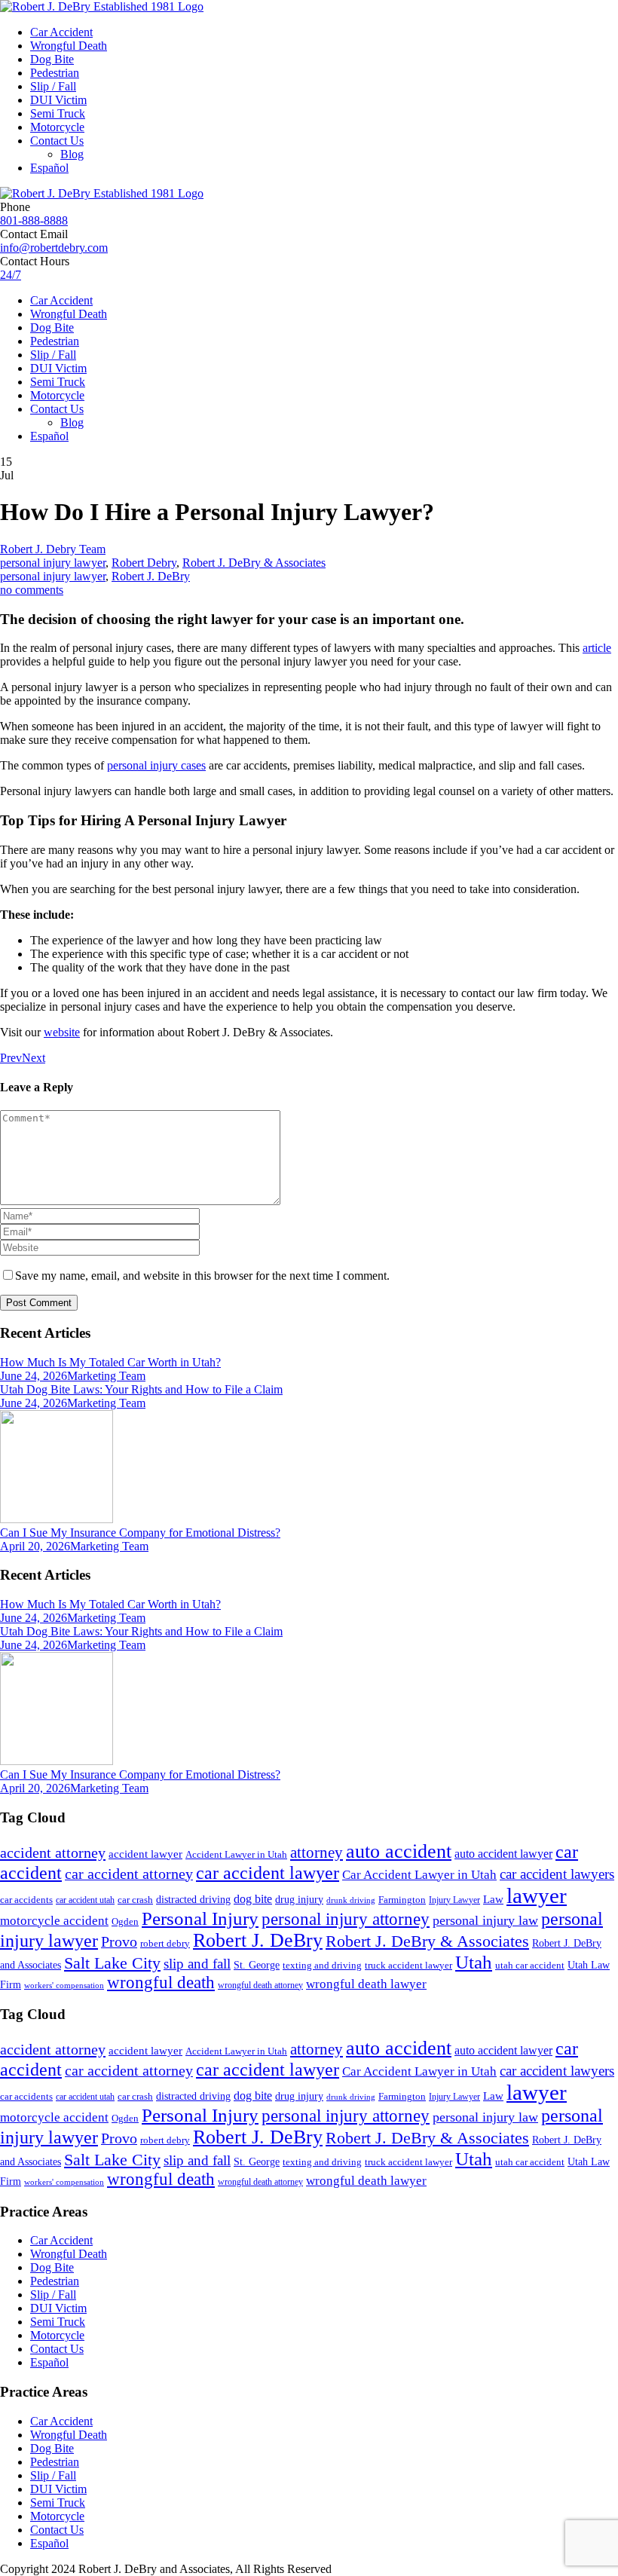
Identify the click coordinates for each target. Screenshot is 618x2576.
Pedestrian (55, 73)
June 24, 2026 (34, 1376)
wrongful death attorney (260, 1985)
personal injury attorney (346, 1919)
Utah (474, 1962)
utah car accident (530, 1965)
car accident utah (85, 1900)
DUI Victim (58, 100)
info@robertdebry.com (54, 248)
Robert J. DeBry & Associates (254, 563)
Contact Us (57, 141)
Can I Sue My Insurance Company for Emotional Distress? (140, 1533)
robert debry (165, 1943)
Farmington (402, 1900)
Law (493, 1899)
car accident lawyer (268, 1873)
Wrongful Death (69, 46)
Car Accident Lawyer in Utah (419, 1875)
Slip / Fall (53, 86)
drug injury (299, 1899)
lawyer (537, 1895)
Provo (119, 1941)
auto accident (399, 1851)
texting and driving (322, 1965)
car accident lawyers (557, 1874)
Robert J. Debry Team (53, 549)
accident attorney (53, 1852)
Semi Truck (58, 113)
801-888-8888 (34, 220)
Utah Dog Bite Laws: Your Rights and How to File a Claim (141, 1389)
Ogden (125, 1922)
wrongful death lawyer (366, 1984)
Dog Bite (52, 59)
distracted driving (193, 1900)
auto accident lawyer (503, 1854)
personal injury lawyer (53, 563)
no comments (32, 590)
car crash (135, 1900)
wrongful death (161, 1982)
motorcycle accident (54, 1921)
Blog (72, 154)
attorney (317, 1852)
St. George (257, 1965)
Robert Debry (144, 563)
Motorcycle (57, 127)
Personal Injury (200, 1918)
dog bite (253, 1899)
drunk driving (351, 1900)
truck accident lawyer (408, 1965)
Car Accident (61, 32)
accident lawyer (145, 1854)
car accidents (26, 1900)
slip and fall (197, 1964)
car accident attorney (129, 1874)
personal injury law (485, 1920)
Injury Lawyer (454, 1900)
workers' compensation (64, 1986)
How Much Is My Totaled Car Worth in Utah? (110, 1362)
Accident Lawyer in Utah (236, 1855)
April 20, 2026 (35, 1546)
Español (49, 168)
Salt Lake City (112, 1963)
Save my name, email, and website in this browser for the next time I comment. (202, 1276)
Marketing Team (106, 1376)
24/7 (11, 275)
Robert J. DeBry (151, 576)
